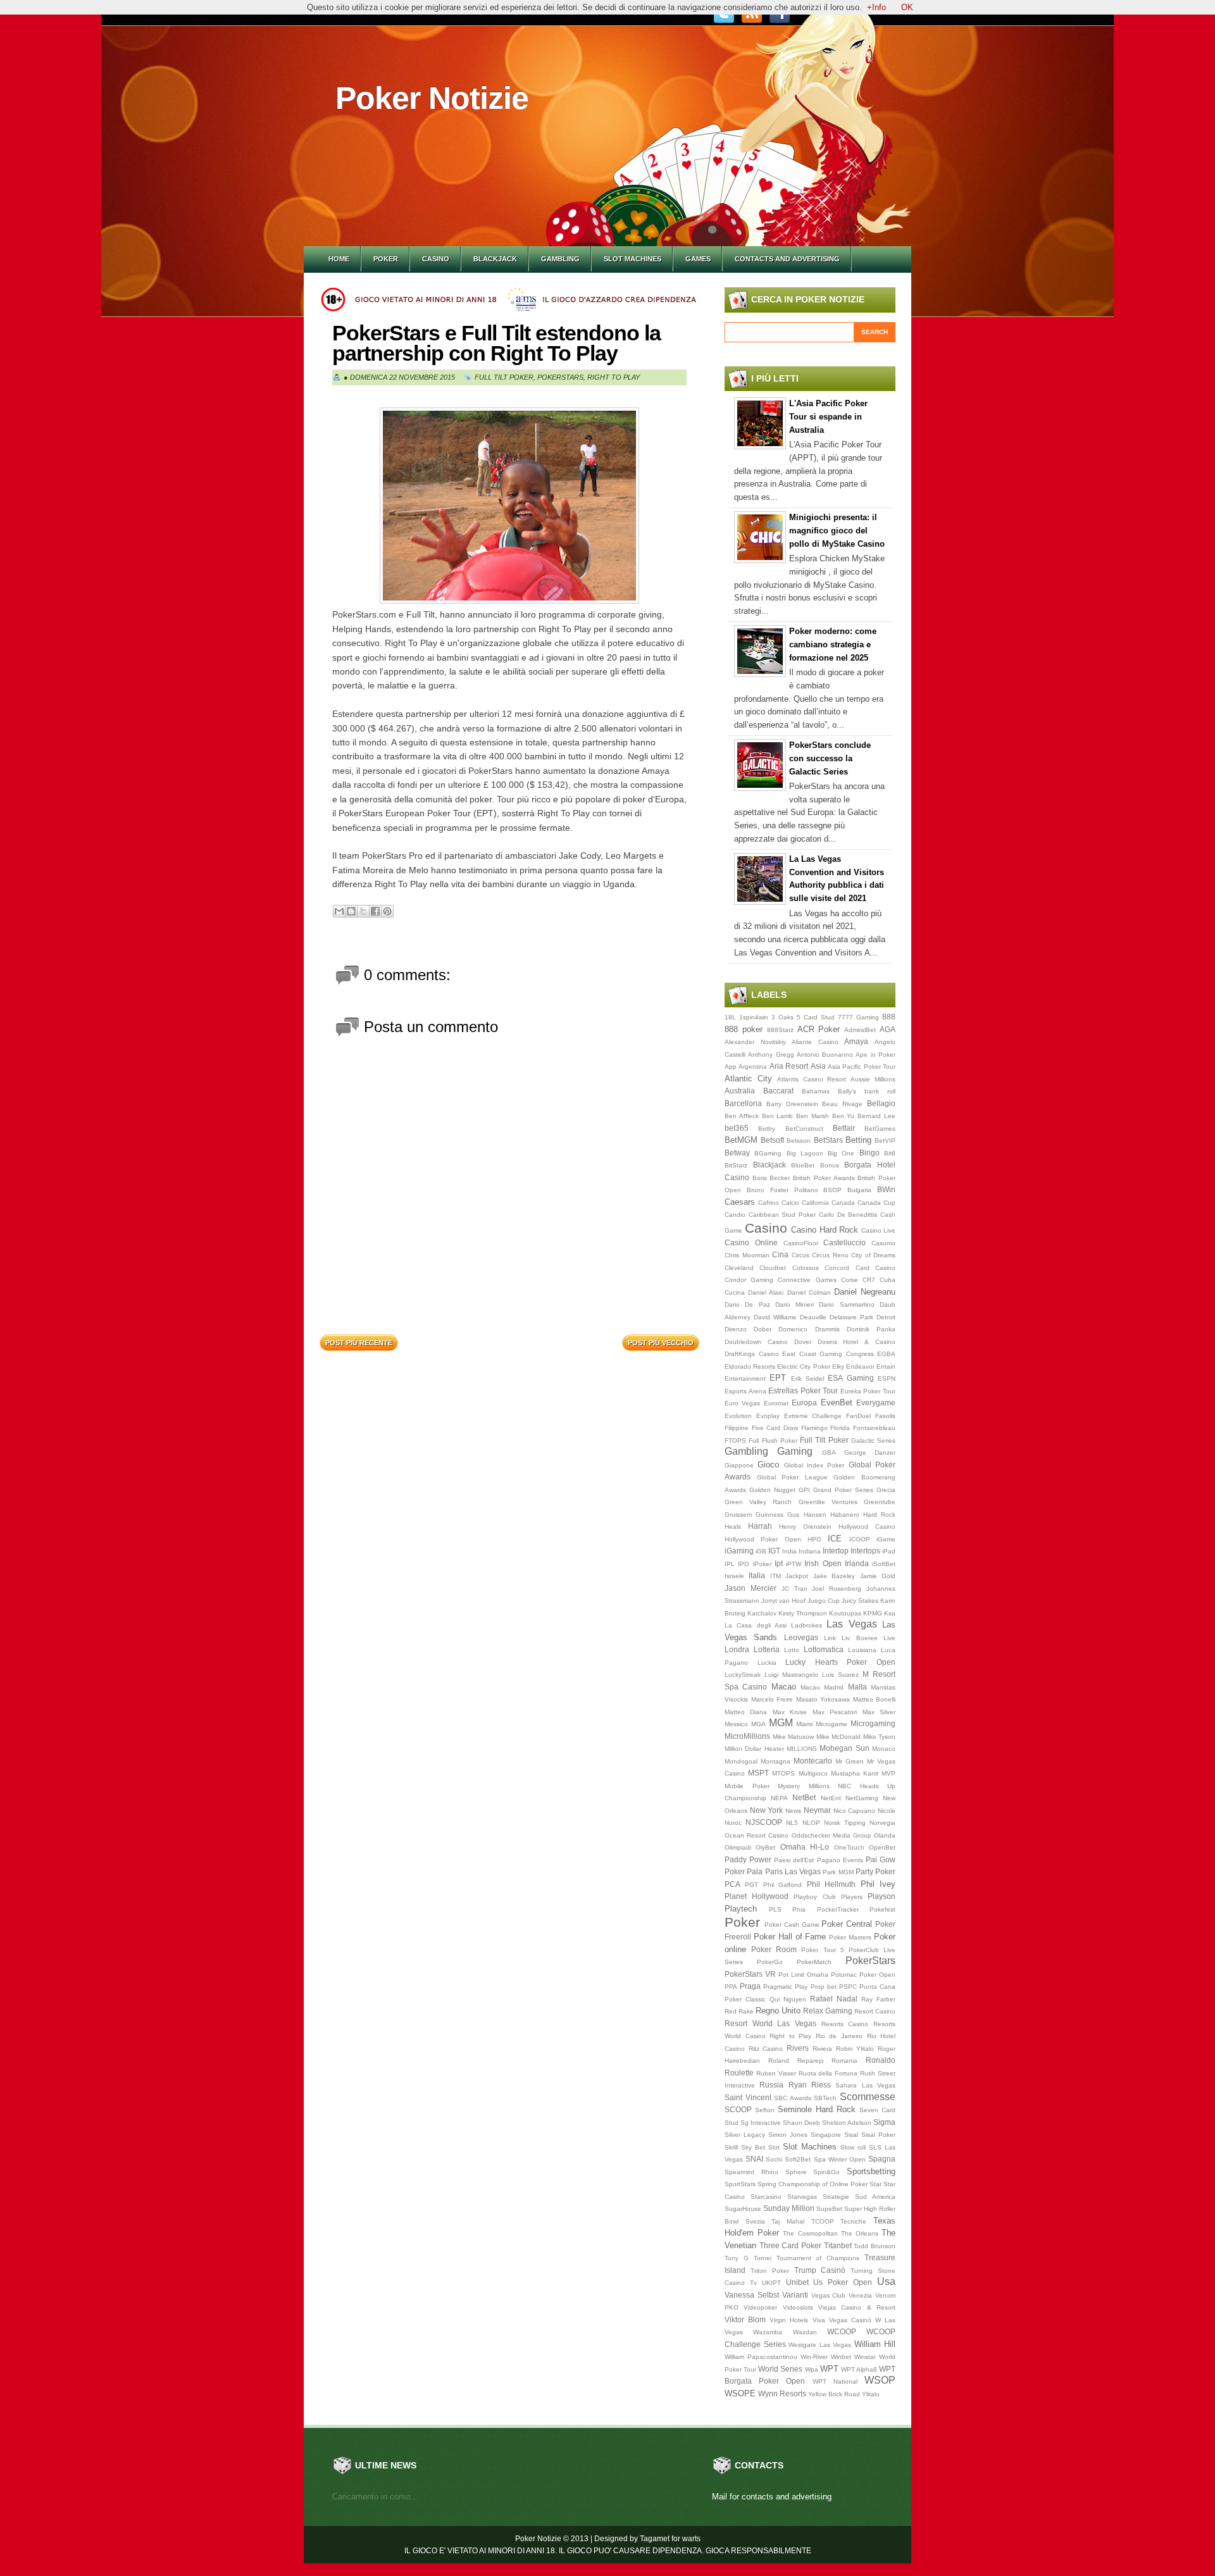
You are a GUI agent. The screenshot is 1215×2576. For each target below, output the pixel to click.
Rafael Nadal (834, 1999)
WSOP (880, 2380)
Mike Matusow (794, 1737)
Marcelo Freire (772, 1699)
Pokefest (882, 1909)
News (793, 1811)
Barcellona (743, 1103)
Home (339, 259)
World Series (780, 2369)
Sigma (884, 2122)
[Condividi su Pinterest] (387, 911)
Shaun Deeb (801, 2123)
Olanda (885, 1835)
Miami (804, 1724)
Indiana (810, 1551)
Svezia (755, 2221)
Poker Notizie (432, 98)
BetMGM (741, 1140)
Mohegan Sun (844, 1748)
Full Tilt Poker (504, 377)
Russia (771, 2085)
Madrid (834, 1687)
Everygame (876, 1403)
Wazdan (805, 2332)
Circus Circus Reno (820, 1255)
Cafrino (769, 1203)
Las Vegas (851, 1624)
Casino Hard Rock (825, 1230)
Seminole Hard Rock (817, 2109)
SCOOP (738, 2109)
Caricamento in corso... (375, 2497)
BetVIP (885, 1141)
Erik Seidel (807, 1378)
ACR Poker (819, 1029)
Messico (736, 1724)
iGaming (739, 1551)
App (731, 1067)
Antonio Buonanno (825, 1055)
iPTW (794, 1564)
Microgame (832, 1724)
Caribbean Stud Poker (782, 1215)
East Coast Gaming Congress (828, 1354)
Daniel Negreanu (865, 1292)
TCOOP (823, 2221)
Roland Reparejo (796, 2061)
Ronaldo (881, 2060)
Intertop (836, 1551)
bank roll (880, 1091)
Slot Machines (632, 259)
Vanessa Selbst (752, 2295)
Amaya (856, 1041)
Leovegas (801, 1637)
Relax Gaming (828, 2011)
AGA (888, 1029)
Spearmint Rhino (751, 2172)
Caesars (740, 1202)
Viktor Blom (745, 2319)
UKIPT (771, 2283)
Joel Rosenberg (837, 1589)
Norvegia (882, 1823)
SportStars (740, 2184)
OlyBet (765, 1847)
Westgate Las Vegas (820, 2345)
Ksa (890, 1613)
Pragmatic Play (785, 1987)
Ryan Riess (810, 2085)
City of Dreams (873, 1255)
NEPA (779, 1798)
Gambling (560, 259)
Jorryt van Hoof (783, 1601)
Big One (841, 1153)
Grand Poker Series (843, 1490)
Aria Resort (789, 1066)
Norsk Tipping (845, 1823)
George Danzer (870, 1453)
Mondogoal (741, 1761)
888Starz (780, 1030)
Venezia (860, 2295)
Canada (843, 1203)
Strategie (836, 2197)
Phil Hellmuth (831, 1884)
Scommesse (868, 2097)
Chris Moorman (747, 1255)
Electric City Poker (803, 1366)
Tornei (763, 2258)
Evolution (738, 1416)
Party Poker (875, 1871)
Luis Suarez (840, 1675)
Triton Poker (770, 2271)
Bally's (847, 1091)
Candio (735, 1215)
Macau (810, 1687)
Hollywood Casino (867, 1527)
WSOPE (740, 2393)
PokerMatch (814, 1962)
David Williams (775, 1317)
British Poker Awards (824, 1178)
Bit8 (890, 1153)
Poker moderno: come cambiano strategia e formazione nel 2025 (833, 644)
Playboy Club (814, 1897)
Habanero (845, 1515)
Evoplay (768, 1416)
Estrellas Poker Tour (803, 1391)
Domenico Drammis (809, 1329)
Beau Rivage (842, 1104)
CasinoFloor (801, 1243)
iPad (889, 1551)
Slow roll (853, 2147)
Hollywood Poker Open (763, 1539)
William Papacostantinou (761, 2357)
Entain (886, 1366)
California (815, 1203)
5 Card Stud (816, 1017)
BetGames (880, 1129)
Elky (838, 1366)
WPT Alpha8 (859, 2369)
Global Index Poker (814, 1465)
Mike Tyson (880, 1737)
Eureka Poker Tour (868, 1391)
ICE (835, 1539)
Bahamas (816, 1091)
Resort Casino (875, 2011)
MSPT (758, 1773)
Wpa (812, 2369)
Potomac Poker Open (863, 1975)
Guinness (769, 1515)
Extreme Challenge (813, 1416)
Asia (818, 1066)
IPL (730, 1564)
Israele (734, 1576)
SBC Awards (793, 2098)
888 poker (744, 1029)
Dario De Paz (747, 1304)
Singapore (826, 2135)
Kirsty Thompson (803, 1613)
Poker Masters (850, 1937)
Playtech (741, 1909)
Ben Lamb (778, 1116)
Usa (886, 2281)
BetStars (828, 1140)
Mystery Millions (804, 1786)
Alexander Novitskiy (755, 1042)
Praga (750, 1986)
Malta (857, 1687)
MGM (781, 1723)
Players (852, 1897)
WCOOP (842, 2331)
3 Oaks (782, 1017)
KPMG (873, 1613)
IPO (744, 1564)
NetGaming (862, 1798)
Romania (844, 2061)
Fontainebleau (874, 1428)
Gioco (768, 1465)
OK (907, 7)
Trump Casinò (820, 2270)
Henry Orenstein (805, 1527)
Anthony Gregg (771, 1055)
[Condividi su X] (363, 911)
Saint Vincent (748, 2097)
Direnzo (736, 1329)
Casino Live (879, 1230)
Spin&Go (826, 2172)
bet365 (737, 1128)
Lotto (792, 1650)
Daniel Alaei (766, 1292)
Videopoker (760, 2307)
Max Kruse (790, 1712)
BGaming (768, 1153)
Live (889, 1638)
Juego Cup (824, 1601)
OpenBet (882, 1847)
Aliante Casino (815, 1042)
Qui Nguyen (788, 1999)
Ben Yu (844, 1116)
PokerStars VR (750, 1974)
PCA (732, 1884)
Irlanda (857, 1563)
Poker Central (847, 1924)
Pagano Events (840, 1860)
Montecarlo (813, 1761)
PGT (751, 1885)
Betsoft (772, 1140)
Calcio (790, 1203)
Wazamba (768, 2332)
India (789, 1551)
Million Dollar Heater (754, 1749)
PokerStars (560, 377)
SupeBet (829, 2209)
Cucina (735, 1292)
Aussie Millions (873, 1079)
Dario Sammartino (846, 1304)
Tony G (737, 2258)
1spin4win (754, 1017)
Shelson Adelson (847, 2123)
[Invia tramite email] (339, 911)
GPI (804, 1490)
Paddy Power (748, 1859)
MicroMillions (747, 1736)
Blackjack (495, 259)
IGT (774, 1551)
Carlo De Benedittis (848, 1215)
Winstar (865, 2357)
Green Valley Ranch (758, 1502)
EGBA (886, 1354)
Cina (780, 1254)
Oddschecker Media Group (832, 1835)
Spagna (882, 2159)
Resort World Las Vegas (770, 2023)
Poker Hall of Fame (790, 1937)
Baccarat (778, 1091)
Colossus (806, 1268)
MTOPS (783, 1773)
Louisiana (862, 1650)
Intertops (865, 1551)
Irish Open (823, 1563)
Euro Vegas (742, 1403)
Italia (757, 1575)
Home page (510, 1339)
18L (730, 1017)
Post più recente (359, 1343)
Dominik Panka (871, 1329)
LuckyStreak (743, 1675)
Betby (767, 1129)
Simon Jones (788, 2135)
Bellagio (881, 1103)
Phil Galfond (782, 1885)
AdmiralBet (860, 1030)
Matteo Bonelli (875, 1699)
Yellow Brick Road (834, 2394)
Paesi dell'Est (794, 1860)
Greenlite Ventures (828, 1502)
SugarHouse (743, 2209)
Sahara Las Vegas (865, 2085)
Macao (784, 1687)
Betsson (799, 1141)
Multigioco (813, 1773)
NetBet (804, 1797)
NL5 (792, 1823)
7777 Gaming (858, 1017)
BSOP (832, 1190)
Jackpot (797, 1576)
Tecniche (853, 2221)
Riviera (822, 2049)
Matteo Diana (746, 1712)
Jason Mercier (751, 1588)
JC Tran (794, 1589)
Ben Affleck (742, 1116)
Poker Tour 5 (822, 1950)
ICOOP (860, 1539)
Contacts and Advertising (787, 259)
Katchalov (762, 1613)
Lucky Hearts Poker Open (840, 1662)
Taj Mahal (788, 2221)
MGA (758, 1724)
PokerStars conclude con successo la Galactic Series (830, 758)
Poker (386, 259)
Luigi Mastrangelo (791, 1675)
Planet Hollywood (757, 1896)
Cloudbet (773, 1268)
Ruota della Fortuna (828, 2073)
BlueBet (803, 1165)
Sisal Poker (878, 2135)
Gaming (795, 1451)
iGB (761, 1551)
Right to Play (614, 377)
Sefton (765, 2110)
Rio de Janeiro (839, 2036)
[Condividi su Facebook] (375, 911)
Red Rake (739, 2011)
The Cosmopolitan (810, 2233)
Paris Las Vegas (793, 1871)
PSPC (848, 1987)
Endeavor (860, 1366)
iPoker (762, 1564)
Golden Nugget (772, 1490)
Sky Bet (753, 2147)
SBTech (825, 2098)
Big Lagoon (805, 1153)
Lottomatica (824, 1649)
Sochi (774, 2159)
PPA (731, 1987)
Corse (850, 1280)
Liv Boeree (859, 1638)
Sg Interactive (761, 2123)
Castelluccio (844, 1242)
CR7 (869, 1280)
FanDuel (858, 1416)
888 (889, 1017)
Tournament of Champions (818, 2258)
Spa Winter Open (840, 2159)
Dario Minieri (794, 1304)
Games (698, 259)
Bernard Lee (876, 1116)
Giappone (739, 1465)
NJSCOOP (764, 1822)
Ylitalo (871, 2394)
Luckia (767, 1663)
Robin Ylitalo (855, 2049)
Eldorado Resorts (750, 1366)
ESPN (887, 1378)
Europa (804, 1403)
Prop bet (824, 1987)
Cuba (888, 1280)
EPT (778, 1378)
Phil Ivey (878, 1884)
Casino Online (751, 1242)
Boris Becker (771, 1178)
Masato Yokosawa (823, 1699)
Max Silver (879, 1712)
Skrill (731, 2147)
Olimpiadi (738, 1847)
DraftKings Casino (752, 1354)
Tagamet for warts (670, 2539)
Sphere (796, 2172)
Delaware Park (851, 1317)
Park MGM (838, 1872)
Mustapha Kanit (855, 1773)
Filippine (737, 1428)
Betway (737, 1153)
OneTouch (849, 1847)
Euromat (776, 1403)
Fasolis (885, 1416)
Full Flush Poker (773, 1440)
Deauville (813, 1317)
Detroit (886, 1317)
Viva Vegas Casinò (842, 2320)
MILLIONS (802, 1749)
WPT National (835, 2381)
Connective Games (807, 1280)
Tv (753, 2283)
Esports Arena (745, 1391)
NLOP (811, 1823)
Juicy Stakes (860, 1601)
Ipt (779, 1563)
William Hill (875, 2344)
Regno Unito (778, 2011)
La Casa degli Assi (756, 1625)
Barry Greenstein (792, 1104)
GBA (829, 1453)
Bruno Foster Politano (782, 1190)
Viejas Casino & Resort (857, 2307)
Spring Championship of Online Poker (813, 2184)
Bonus (830, 1165)
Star (875, 2184)
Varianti (795, 2295)
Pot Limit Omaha (803, 1975)
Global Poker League (792, 1477)
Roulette (739, 2073)
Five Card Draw (775, 1428)
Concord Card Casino (860, 1268)
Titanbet (838, 2245)
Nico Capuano (855, 1811)
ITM (776, 1576)
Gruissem (738, 1515)
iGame (886, 1539)
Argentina (753, 1067)
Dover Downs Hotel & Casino (845, 1342)
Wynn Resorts (782, 2393)
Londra (737, 1649)
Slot (774, 2147)
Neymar (817, 1810)
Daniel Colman (809, 1292)
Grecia (886, 1490)
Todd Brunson (875, 2246)
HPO (814, 1539)
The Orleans (860, 2233)
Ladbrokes (807, 1625)
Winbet (841, 2357)
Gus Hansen (807, 1515)
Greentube (880, 1502)
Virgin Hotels (789, 2320)
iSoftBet (884, 1564)
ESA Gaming (850, 1378)
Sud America (875, 2197)
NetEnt (831, 1798)
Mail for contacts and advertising (772, 2497)
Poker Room (774, 1949)
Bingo (869, 1153)
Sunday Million (789, 2208)
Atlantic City (748, 1079)
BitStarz (736, 1165)
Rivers (798, 2048)
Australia (740, 1091)
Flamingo (814, 1428)
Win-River (814, 2357)
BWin (886, 1189)
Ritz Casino (766, 2049)
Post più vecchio (661, 1343)
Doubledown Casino (756, 1342)
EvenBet (837, 1403)
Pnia (799, 1909)
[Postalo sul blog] (351, 911)
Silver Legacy (745, 2135)
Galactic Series (873, 1440)
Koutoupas (845, 1613)
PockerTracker (838, 1909)
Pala (755, 1871)
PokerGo (770, 1962)
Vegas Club (829, 2295)
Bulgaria (859, 1190)
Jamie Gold (878, 1576)
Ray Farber (878, 1999)
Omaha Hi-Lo (805, 1847)
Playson (882, 1896)
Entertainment (745, 1378)
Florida (840, 1428)
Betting (858, 1140)
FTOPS (735, 1440)
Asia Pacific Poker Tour (862, 1067)
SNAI (754, 2159)
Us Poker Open (843, 2282)
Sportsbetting (871, 2171)
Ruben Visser (776, 2073)
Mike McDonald (839, 1737)
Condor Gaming (749, 1280)
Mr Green (850, 1761)
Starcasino (766, 2197)
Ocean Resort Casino (757, 1835)
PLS (775, 1909)
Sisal (851, 2135)
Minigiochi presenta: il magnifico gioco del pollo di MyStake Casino (837, 531)
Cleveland (739, 1268)
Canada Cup (876, 1203)
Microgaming (873, 1723)
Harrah (760, 1526)
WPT (829, 2369)
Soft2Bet (798, 2159)
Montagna (776, 1761)
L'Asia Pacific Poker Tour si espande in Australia (828, 417)
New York (767, 1810)
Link (830, 1638)
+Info (876, 7)
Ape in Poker (875, 1055)
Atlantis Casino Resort (812, 1079)
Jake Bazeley (834, 1576)
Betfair (844, 1128)
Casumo (883, 1243)
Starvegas (802, 2197)
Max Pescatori (835, 1712)
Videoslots (798, 2307)
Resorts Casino (845, 2024)
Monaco (884, 1749)
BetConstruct (804, 1129)
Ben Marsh (813, 1116)
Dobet (763, 1329)
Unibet (797, 2282)
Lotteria (767, 1649)
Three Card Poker (790, 2245)
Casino (436, 259)
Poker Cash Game (792, 1925)
